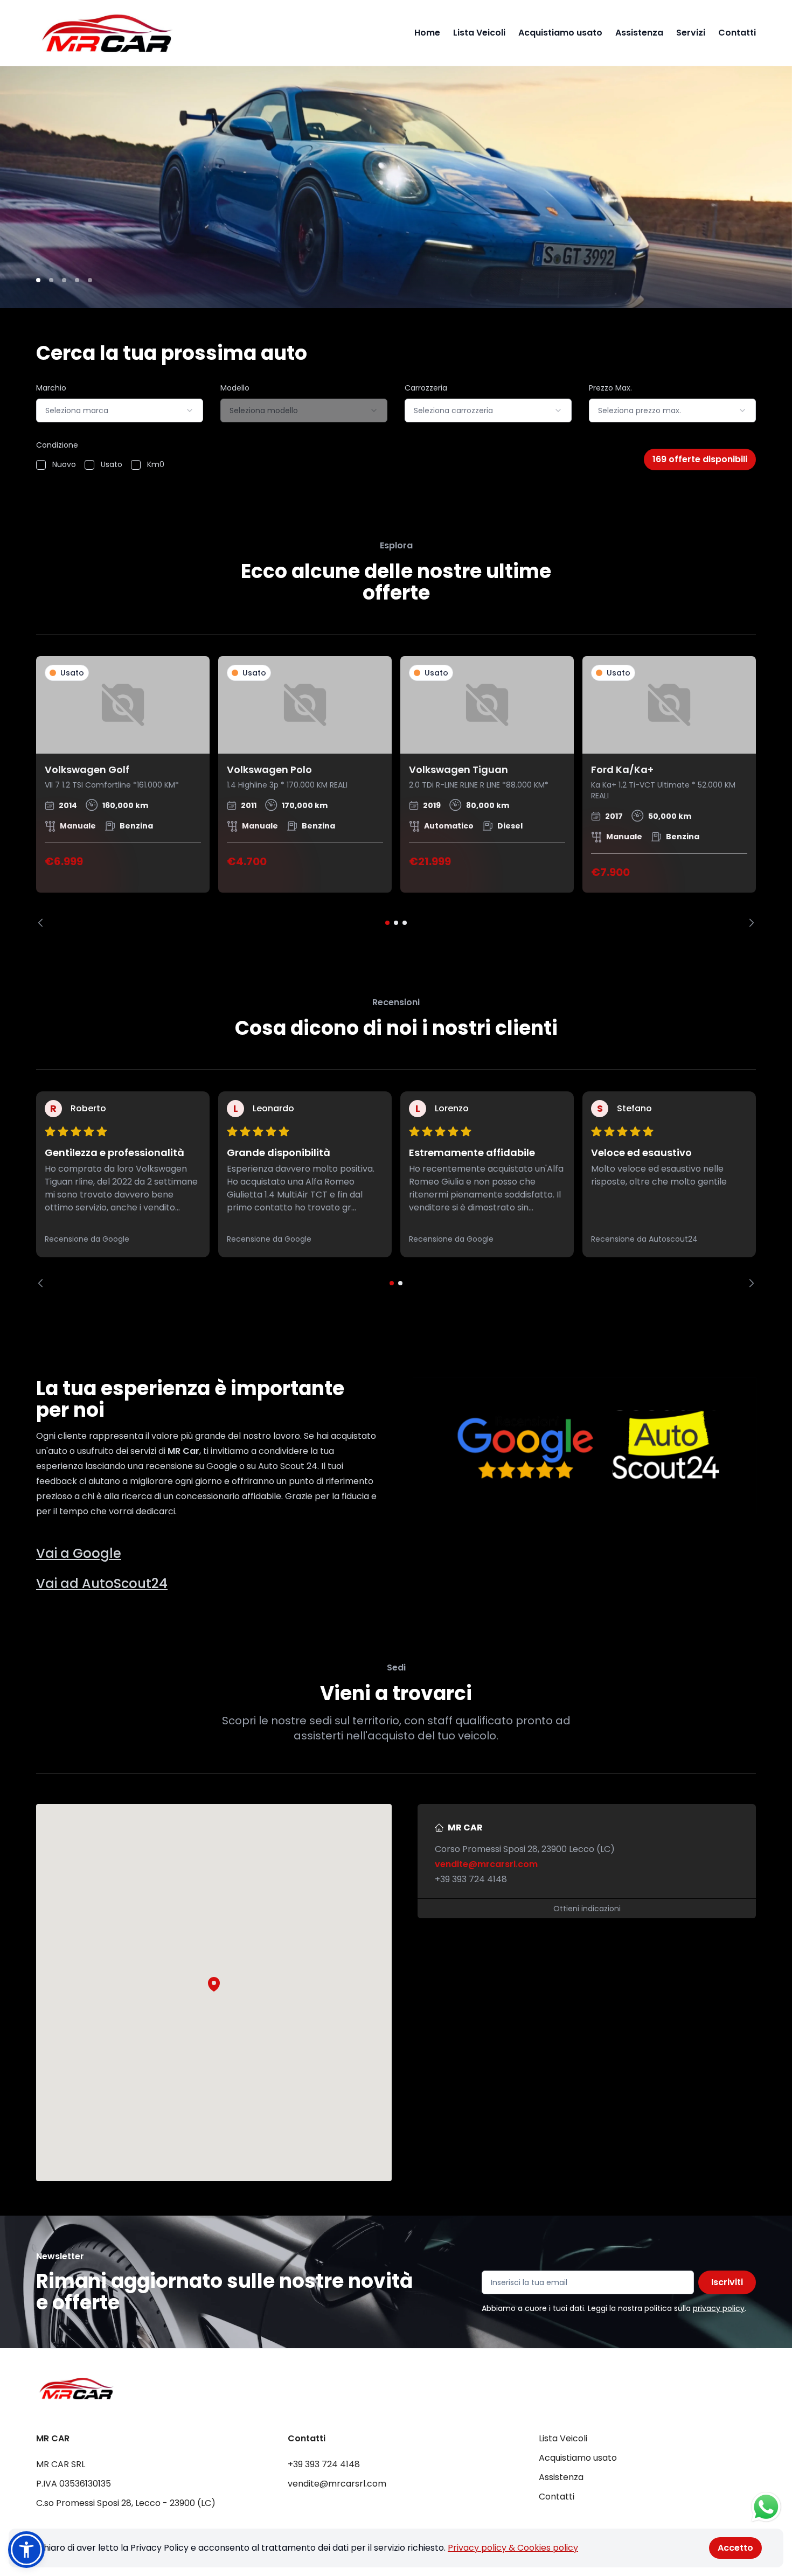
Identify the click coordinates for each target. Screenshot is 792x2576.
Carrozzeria (426, 388)
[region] (396, 792)
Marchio (51, 388)
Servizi (691, 33)
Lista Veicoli (479, 33)
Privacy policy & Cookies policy (513, 2548)
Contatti (737, 33)
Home (427, 33)
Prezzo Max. (610, 388)
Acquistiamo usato (560, 33)
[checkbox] (41, 465)
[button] (214, 1984)
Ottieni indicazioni (587, 1909)
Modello (235, 388)
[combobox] (120, 410)
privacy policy (719, 2308)
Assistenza (639, 33)
